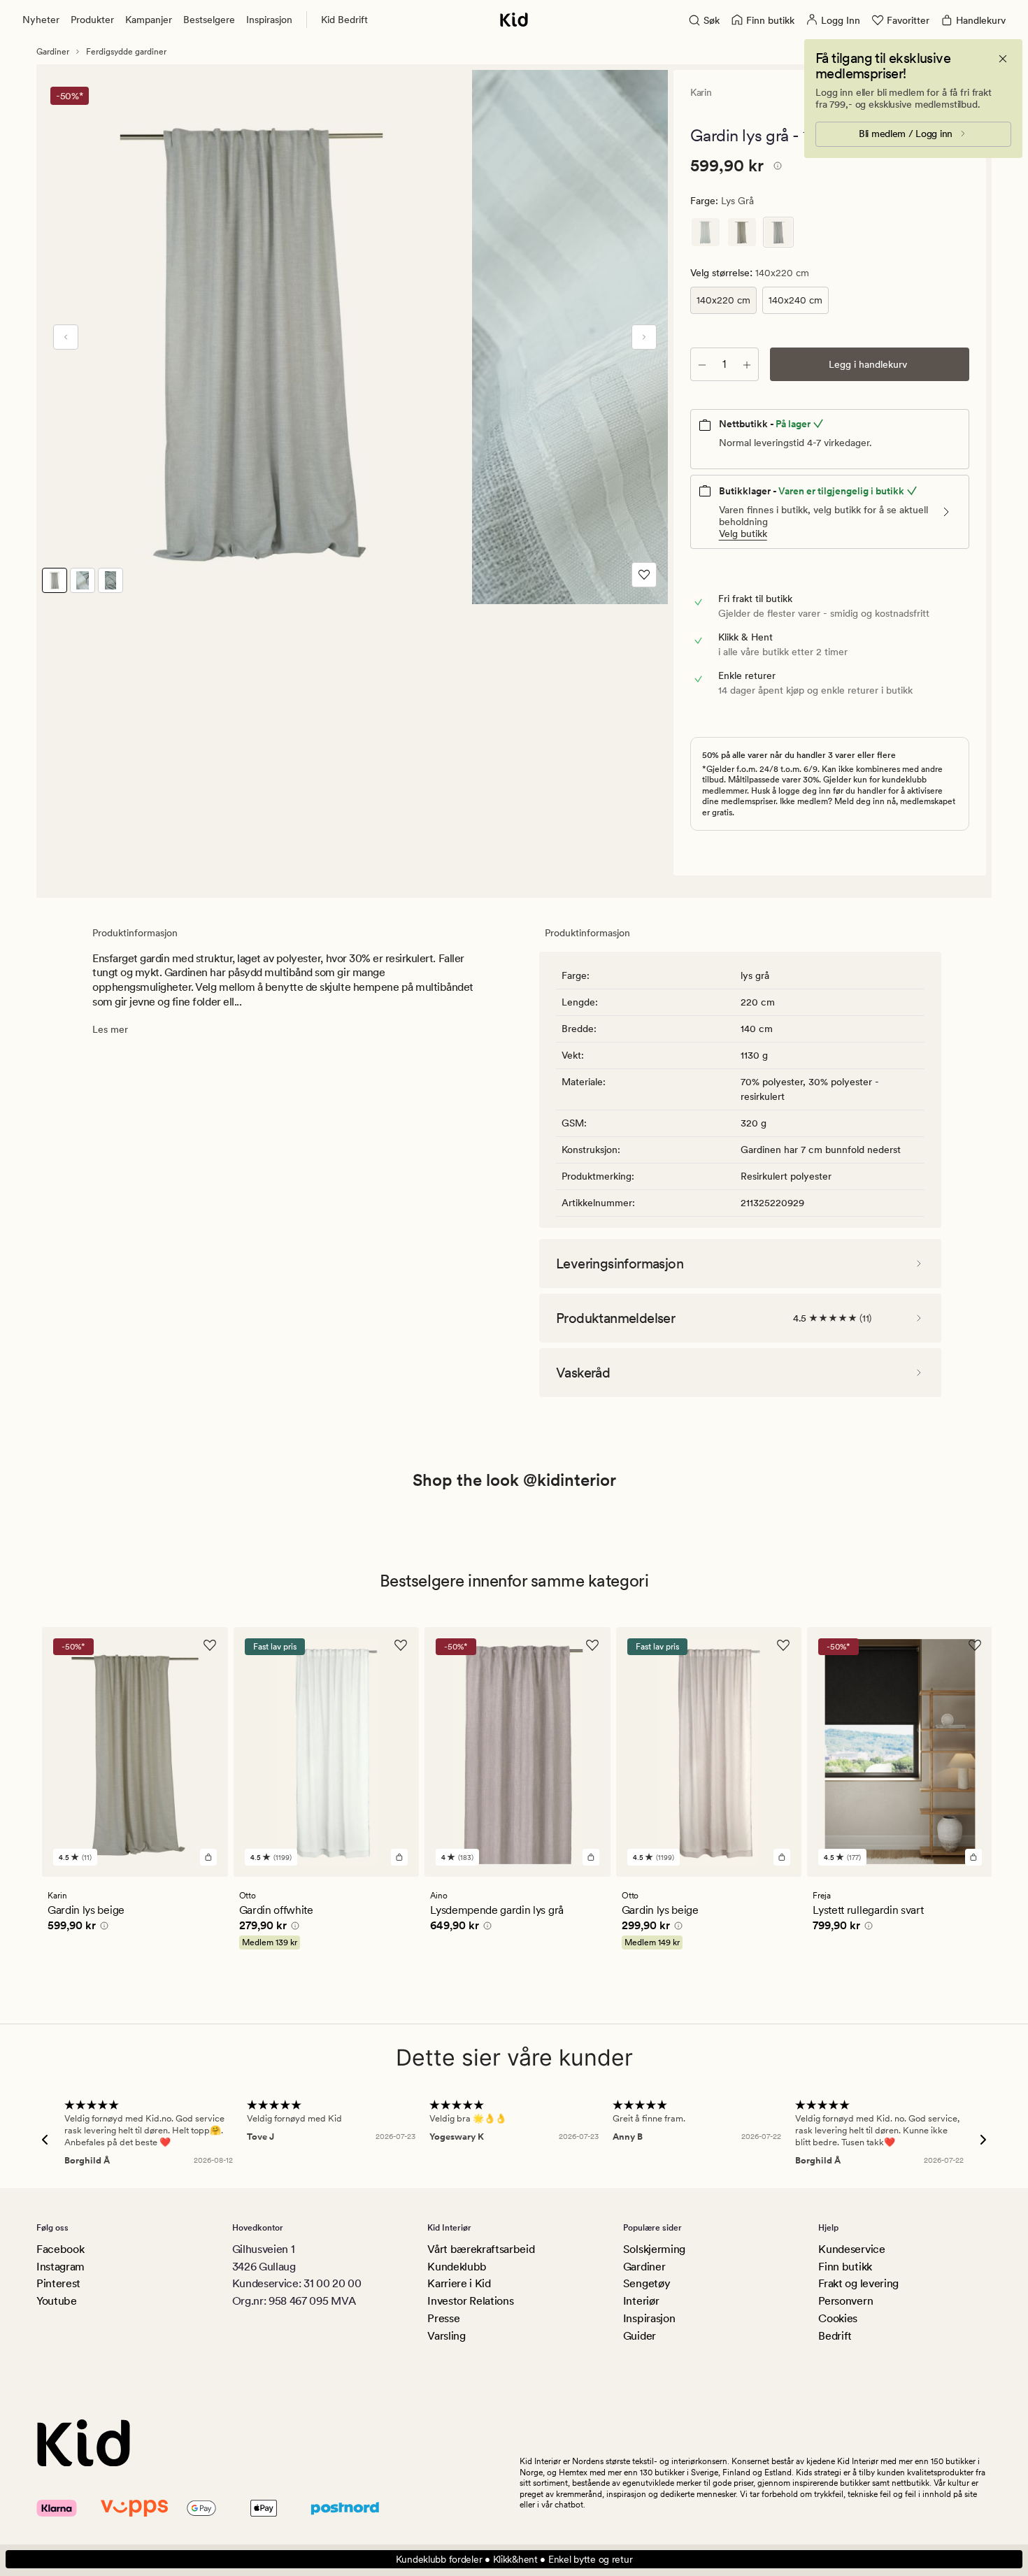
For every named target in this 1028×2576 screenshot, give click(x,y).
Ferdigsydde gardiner (126, 52)
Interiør (641, 2301)
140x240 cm (795, 300)
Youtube (57, 2301)
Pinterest (58, 2283)
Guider (640, 2336)
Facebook (60, 2249)
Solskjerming (654, 2249)
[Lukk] (1003, 59)
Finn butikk (845, 2267)
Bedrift (835, 2336)
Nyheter (41, 20)
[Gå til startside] (514, 20)
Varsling (446, 2336)
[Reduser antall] (702, 364)
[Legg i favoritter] (644, 575)
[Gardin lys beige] (742, 232)
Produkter (92, 20)
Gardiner (53, 52)
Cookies (838, 2318)
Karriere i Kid (459, 2283)
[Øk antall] (747, 364)
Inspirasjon (269, 20)
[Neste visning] (644, 337)
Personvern (845, 2301)
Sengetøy (647, 2283)
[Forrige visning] (66, 337)
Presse (443, 2318)
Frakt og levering (858, 2283)
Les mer (110, 1029)
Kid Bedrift (344, 20)
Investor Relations (470, 2301)
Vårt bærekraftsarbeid (481, 2249)
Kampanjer (149, 20)
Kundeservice (851, 2249)
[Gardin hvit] (706, 232)
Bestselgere (209, 20)
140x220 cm (723, 300)
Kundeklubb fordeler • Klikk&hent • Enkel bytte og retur (514, 2559)
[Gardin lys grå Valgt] (778, 232)
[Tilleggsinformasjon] (776, 168)
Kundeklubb (457, 2267)
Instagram (60, 2267)
